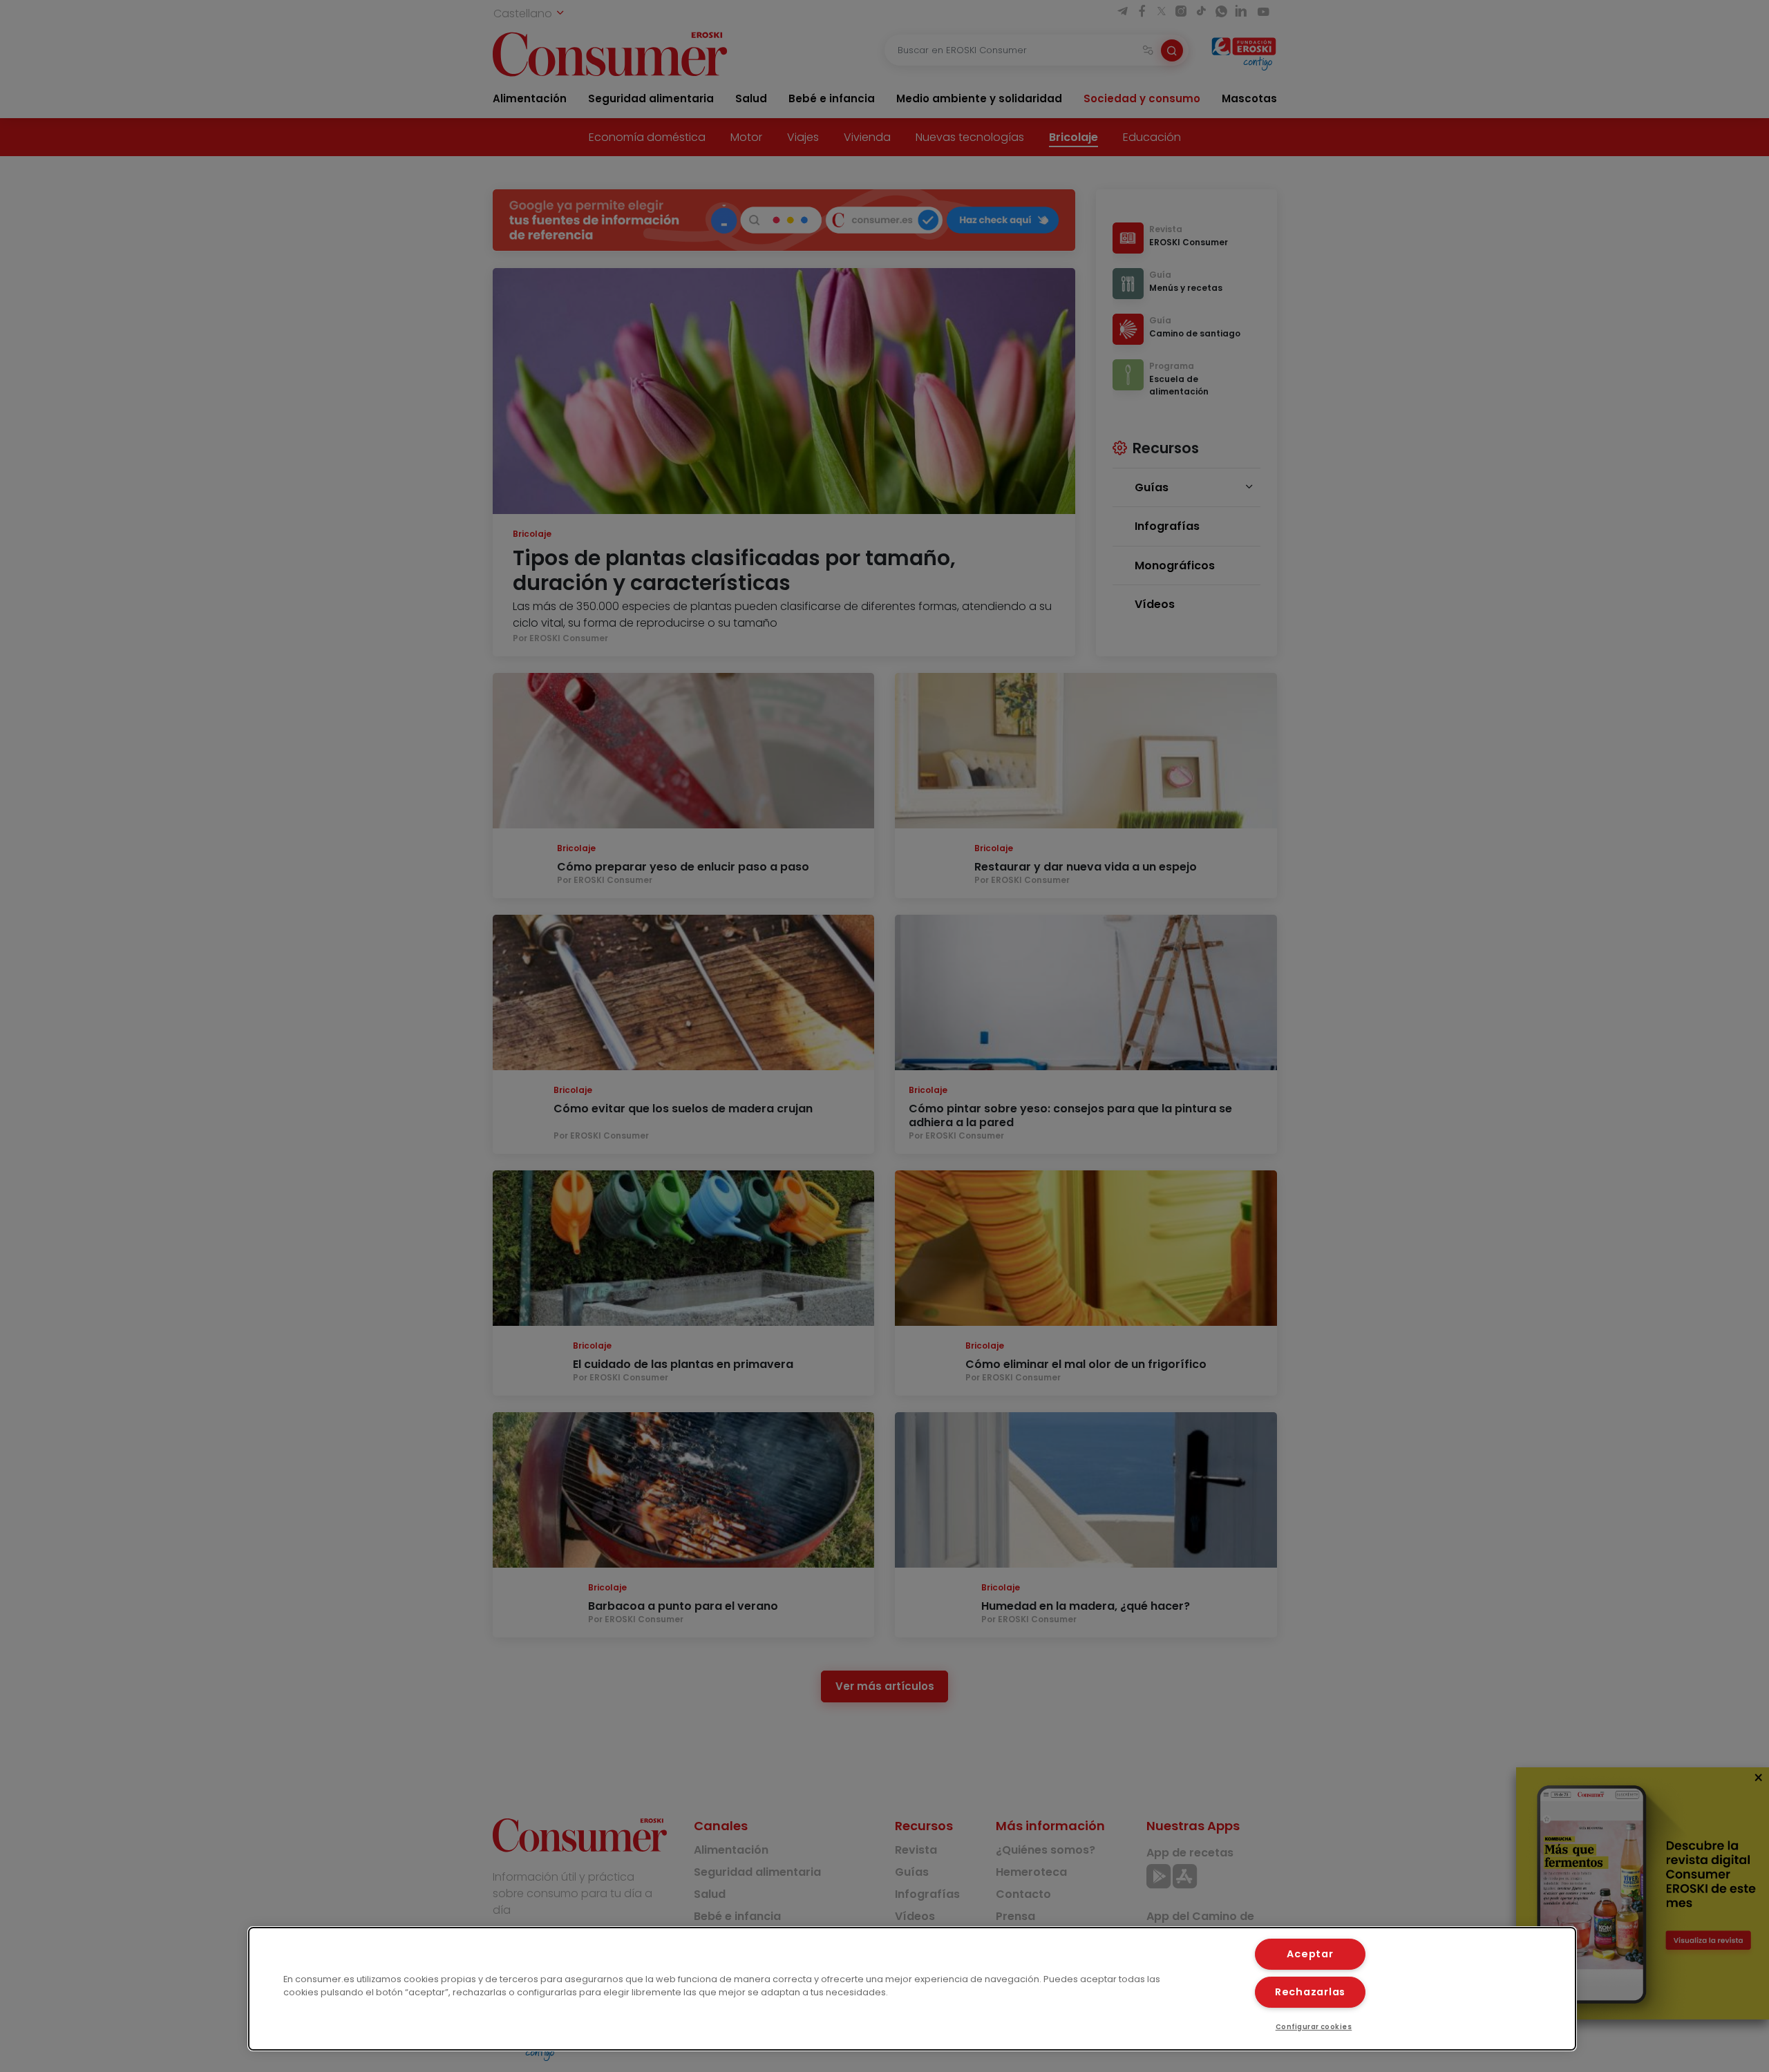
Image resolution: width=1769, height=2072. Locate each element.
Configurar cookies (1314, 2027)
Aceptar (1310, 1954)
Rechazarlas (1310, 1992)
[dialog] (912, 1989)
